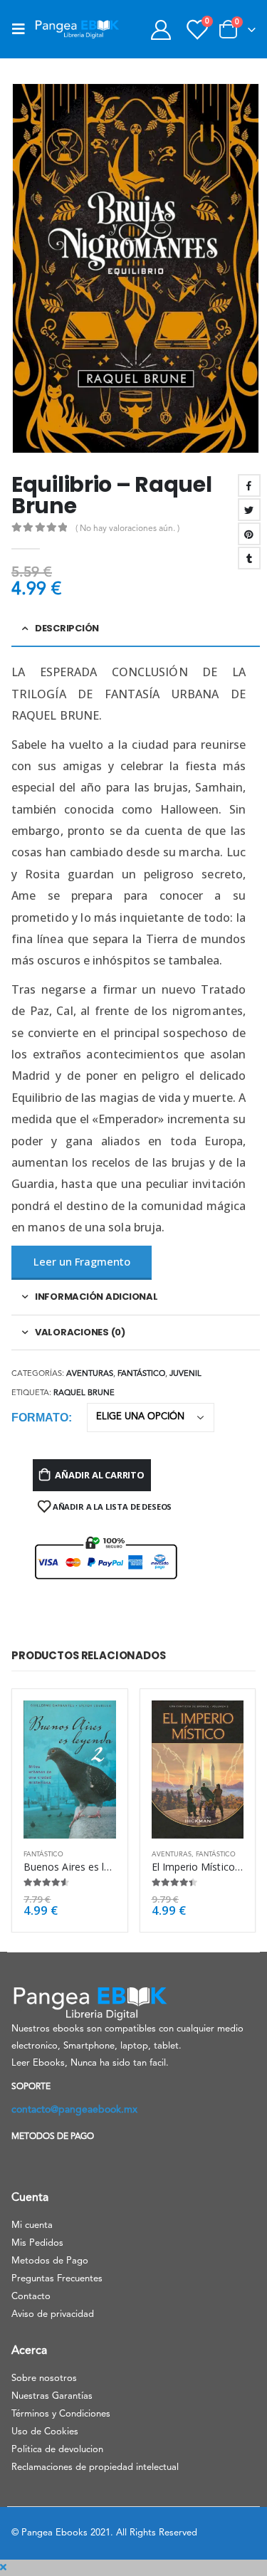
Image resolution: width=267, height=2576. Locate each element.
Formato (40, 1418)
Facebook (249, 485)
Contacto (31, 2297)
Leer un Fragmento (82, 1261)
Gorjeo (249, 510)
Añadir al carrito (100, 1475)
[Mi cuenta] (161, 30)
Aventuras (90, 1374)
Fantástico (141, 1374)
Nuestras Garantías (52, 2396)
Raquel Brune (84, 1393)
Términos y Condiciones (61, 2414)
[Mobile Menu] (23, 29)
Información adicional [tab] (96, 1297)
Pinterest (249, 534)
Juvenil (185, 1374)
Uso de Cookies (45, 2432)
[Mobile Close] (3, 2568)
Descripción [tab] (67, 628)
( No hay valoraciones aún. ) (127, 529)
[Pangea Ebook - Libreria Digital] (77, 29)
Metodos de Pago (50, 2261)
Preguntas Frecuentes (57, 2279)
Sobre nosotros (44, 2378)
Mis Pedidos (37, 2243)
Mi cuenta (32, 2225)
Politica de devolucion (57, 2450)
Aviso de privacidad (53, 2314)
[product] (70, 1770)
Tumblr (249, 558)
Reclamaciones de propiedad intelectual (95, 2467)
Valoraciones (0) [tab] (80, 1332)
